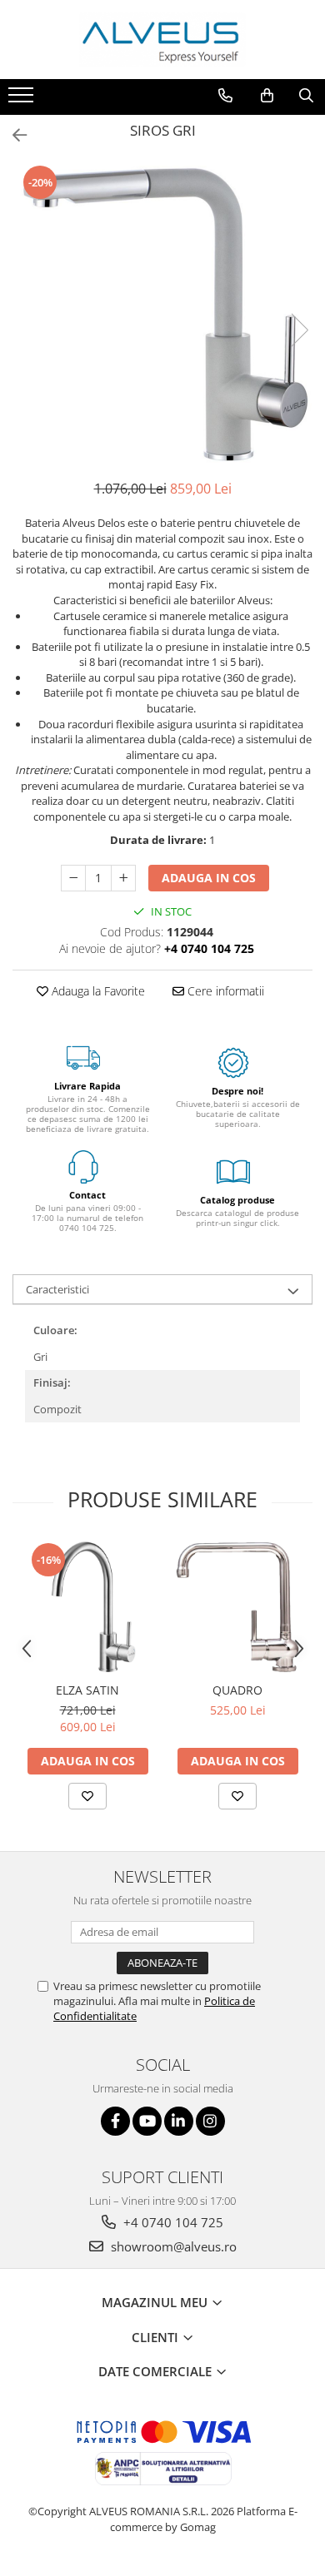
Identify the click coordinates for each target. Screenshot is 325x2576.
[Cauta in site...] (306, 96)
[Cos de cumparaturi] (267, 96)
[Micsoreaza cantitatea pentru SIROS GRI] (73, 878)
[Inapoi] (12, 135)
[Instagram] (210, 2121)
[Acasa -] (162, 40)
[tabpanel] (162, 313)
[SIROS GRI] (162, 313)
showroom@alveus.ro (172, 2246)
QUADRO (237, 1690)
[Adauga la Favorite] (87, 1796)
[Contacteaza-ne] (225, 96)
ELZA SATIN (87, 1690)
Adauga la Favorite (97, 991)
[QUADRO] (237, 1607)
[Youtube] (147, 2121)
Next (299, 330)
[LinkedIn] (179, 2121)
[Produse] (23, 100)
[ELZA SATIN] (87, 1607)
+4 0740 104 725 (172, 2222)
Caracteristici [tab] (57, 1289)
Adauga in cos (209, 878)
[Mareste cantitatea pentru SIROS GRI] (123, 878)
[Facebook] (115, 2121)
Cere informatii (224, 991)
